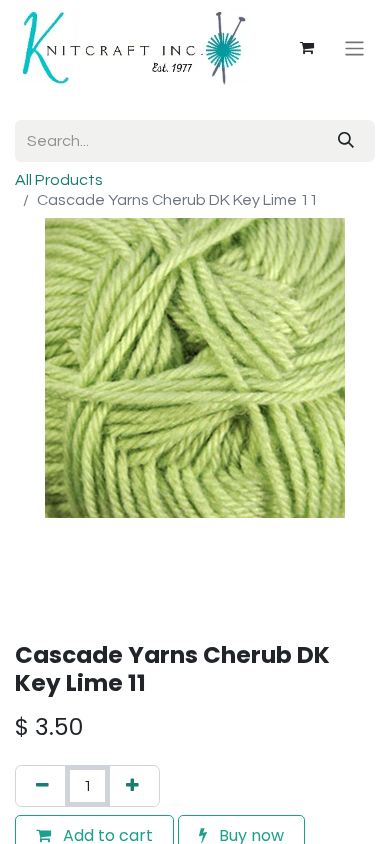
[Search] (346, 141)
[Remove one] (42, 786)
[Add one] (132, 786)
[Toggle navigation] (354, 47)
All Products (59, 180)
